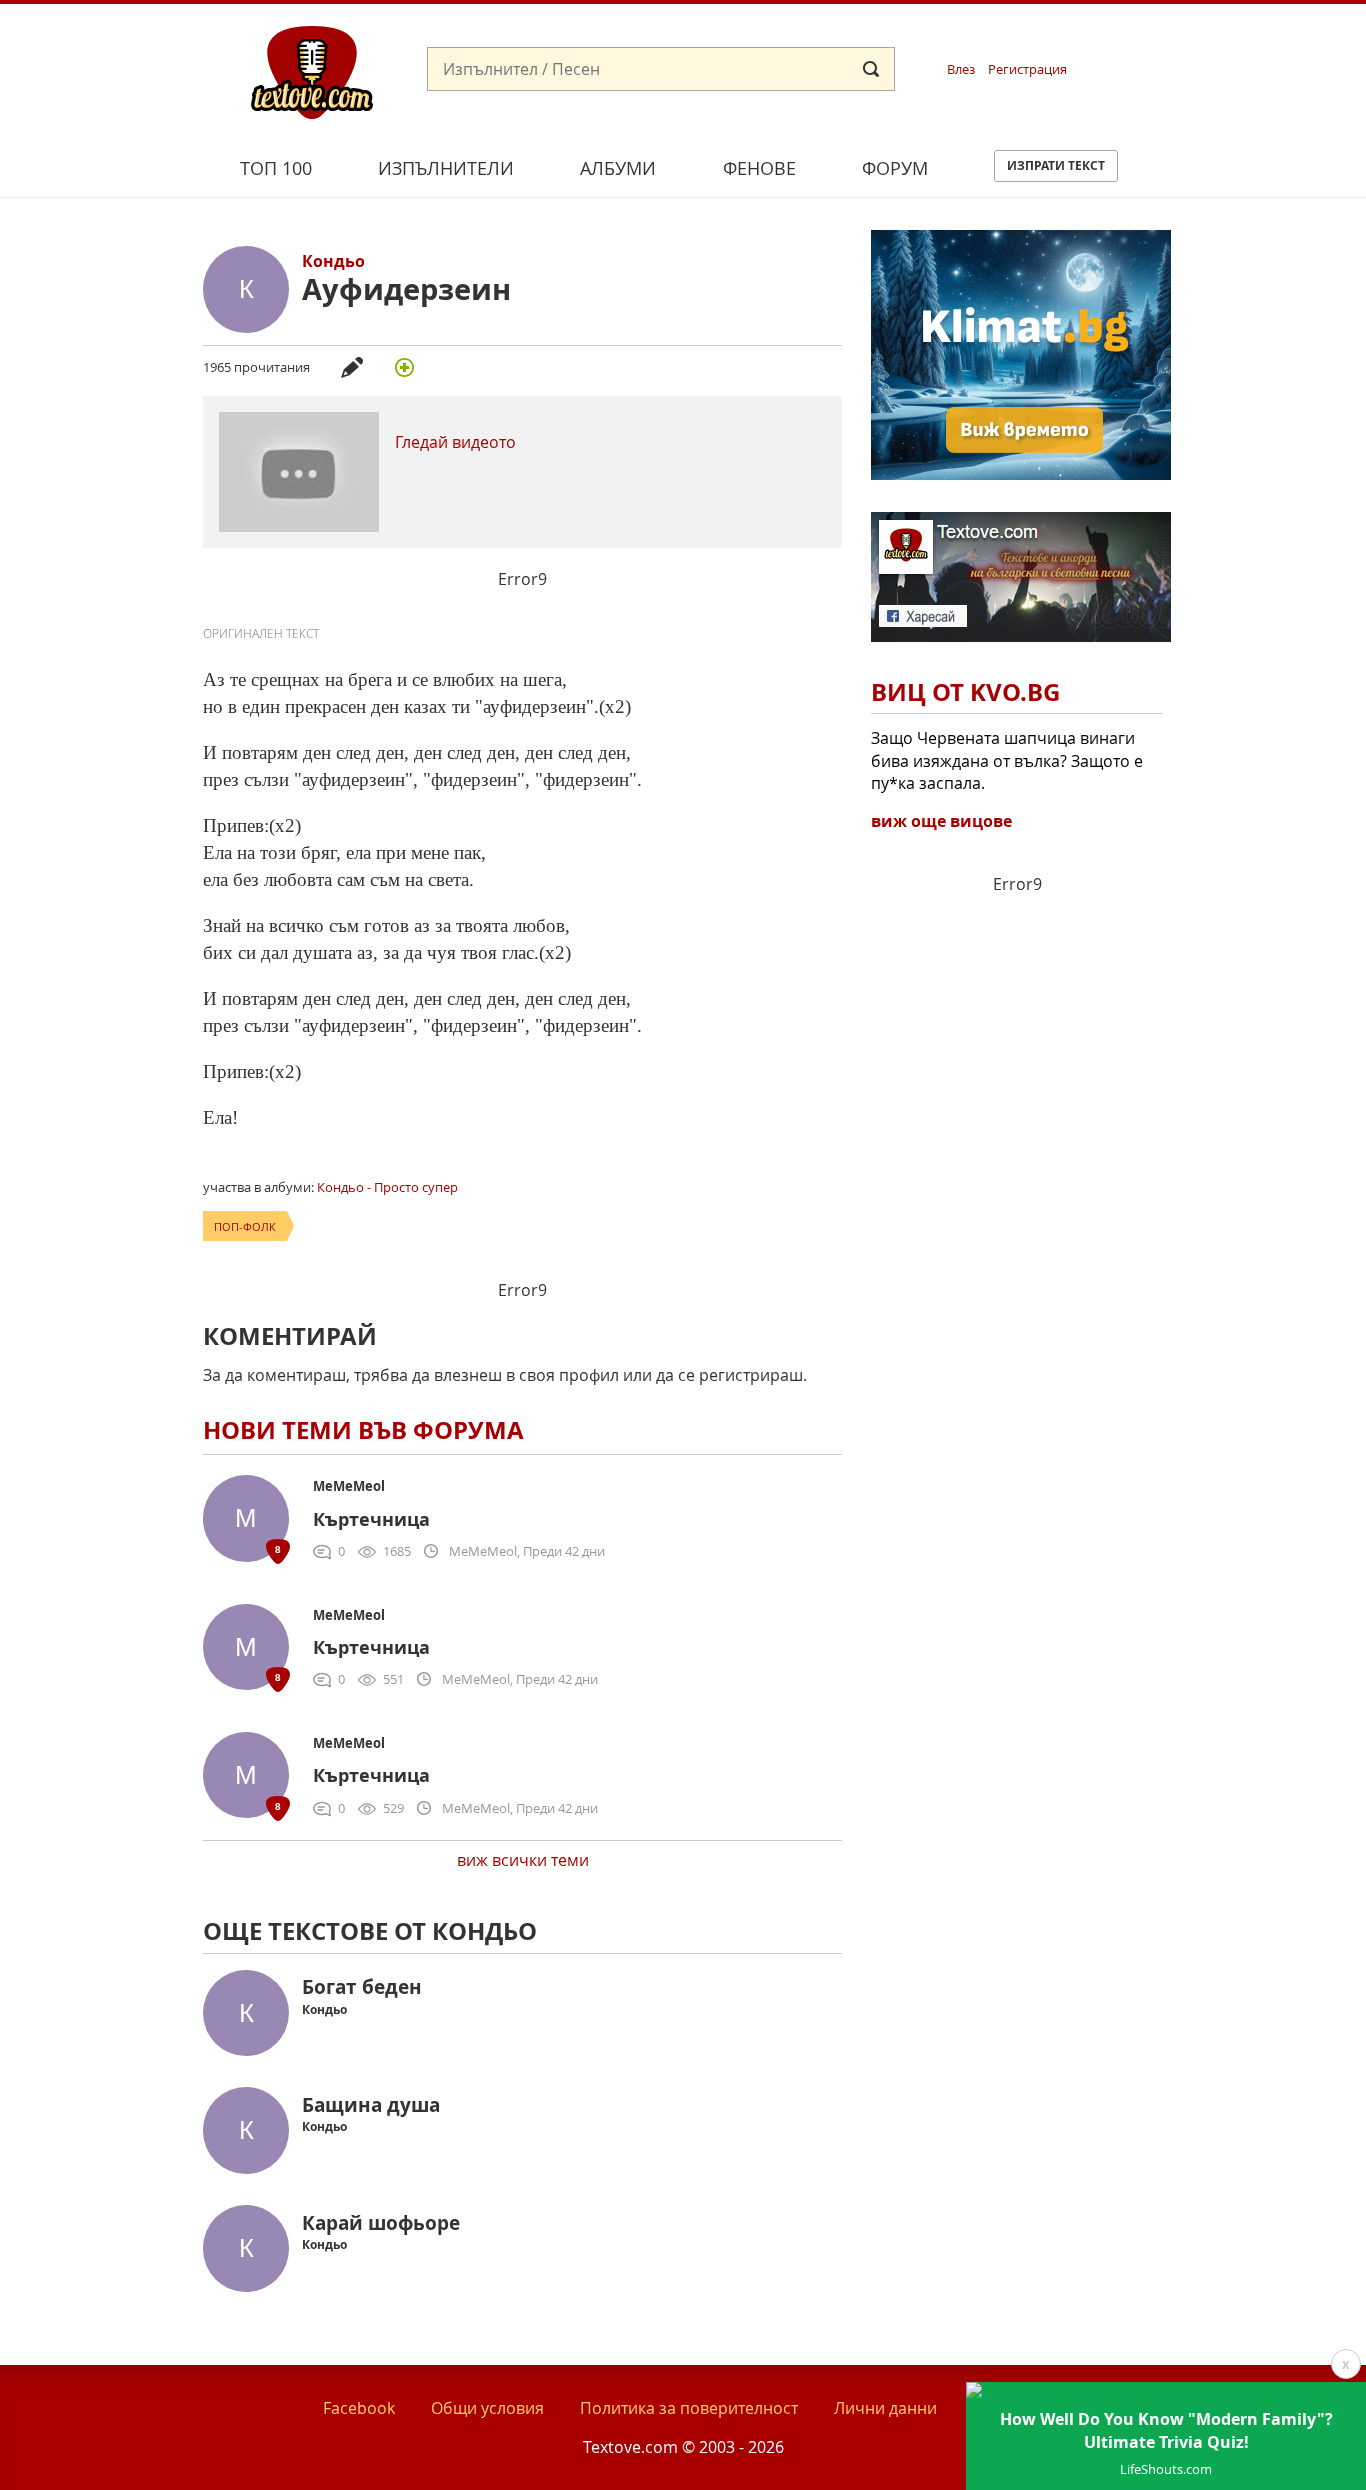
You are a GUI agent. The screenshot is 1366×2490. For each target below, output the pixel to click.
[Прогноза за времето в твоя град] (1021, 474)
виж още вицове (941, 821)
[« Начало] (312, 71)
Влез (961, 69)
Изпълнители (446, 168)
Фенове (759, 168)
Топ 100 (276, 168)
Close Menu (1169, 36)
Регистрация (1027, 69)
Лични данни (885, 2408)
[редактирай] (352, 367)
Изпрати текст (1056, 165)
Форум (895, 168)
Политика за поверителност (689, 2408)
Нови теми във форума (363, 1430)
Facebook (359, 2408)
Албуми (618, 168)
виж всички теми (523, 1860)
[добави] (404, 367)
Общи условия (487, 2408)
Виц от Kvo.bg (965, 692)
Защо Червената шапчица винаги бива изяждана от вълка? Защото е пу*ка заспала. (1007, 760)
